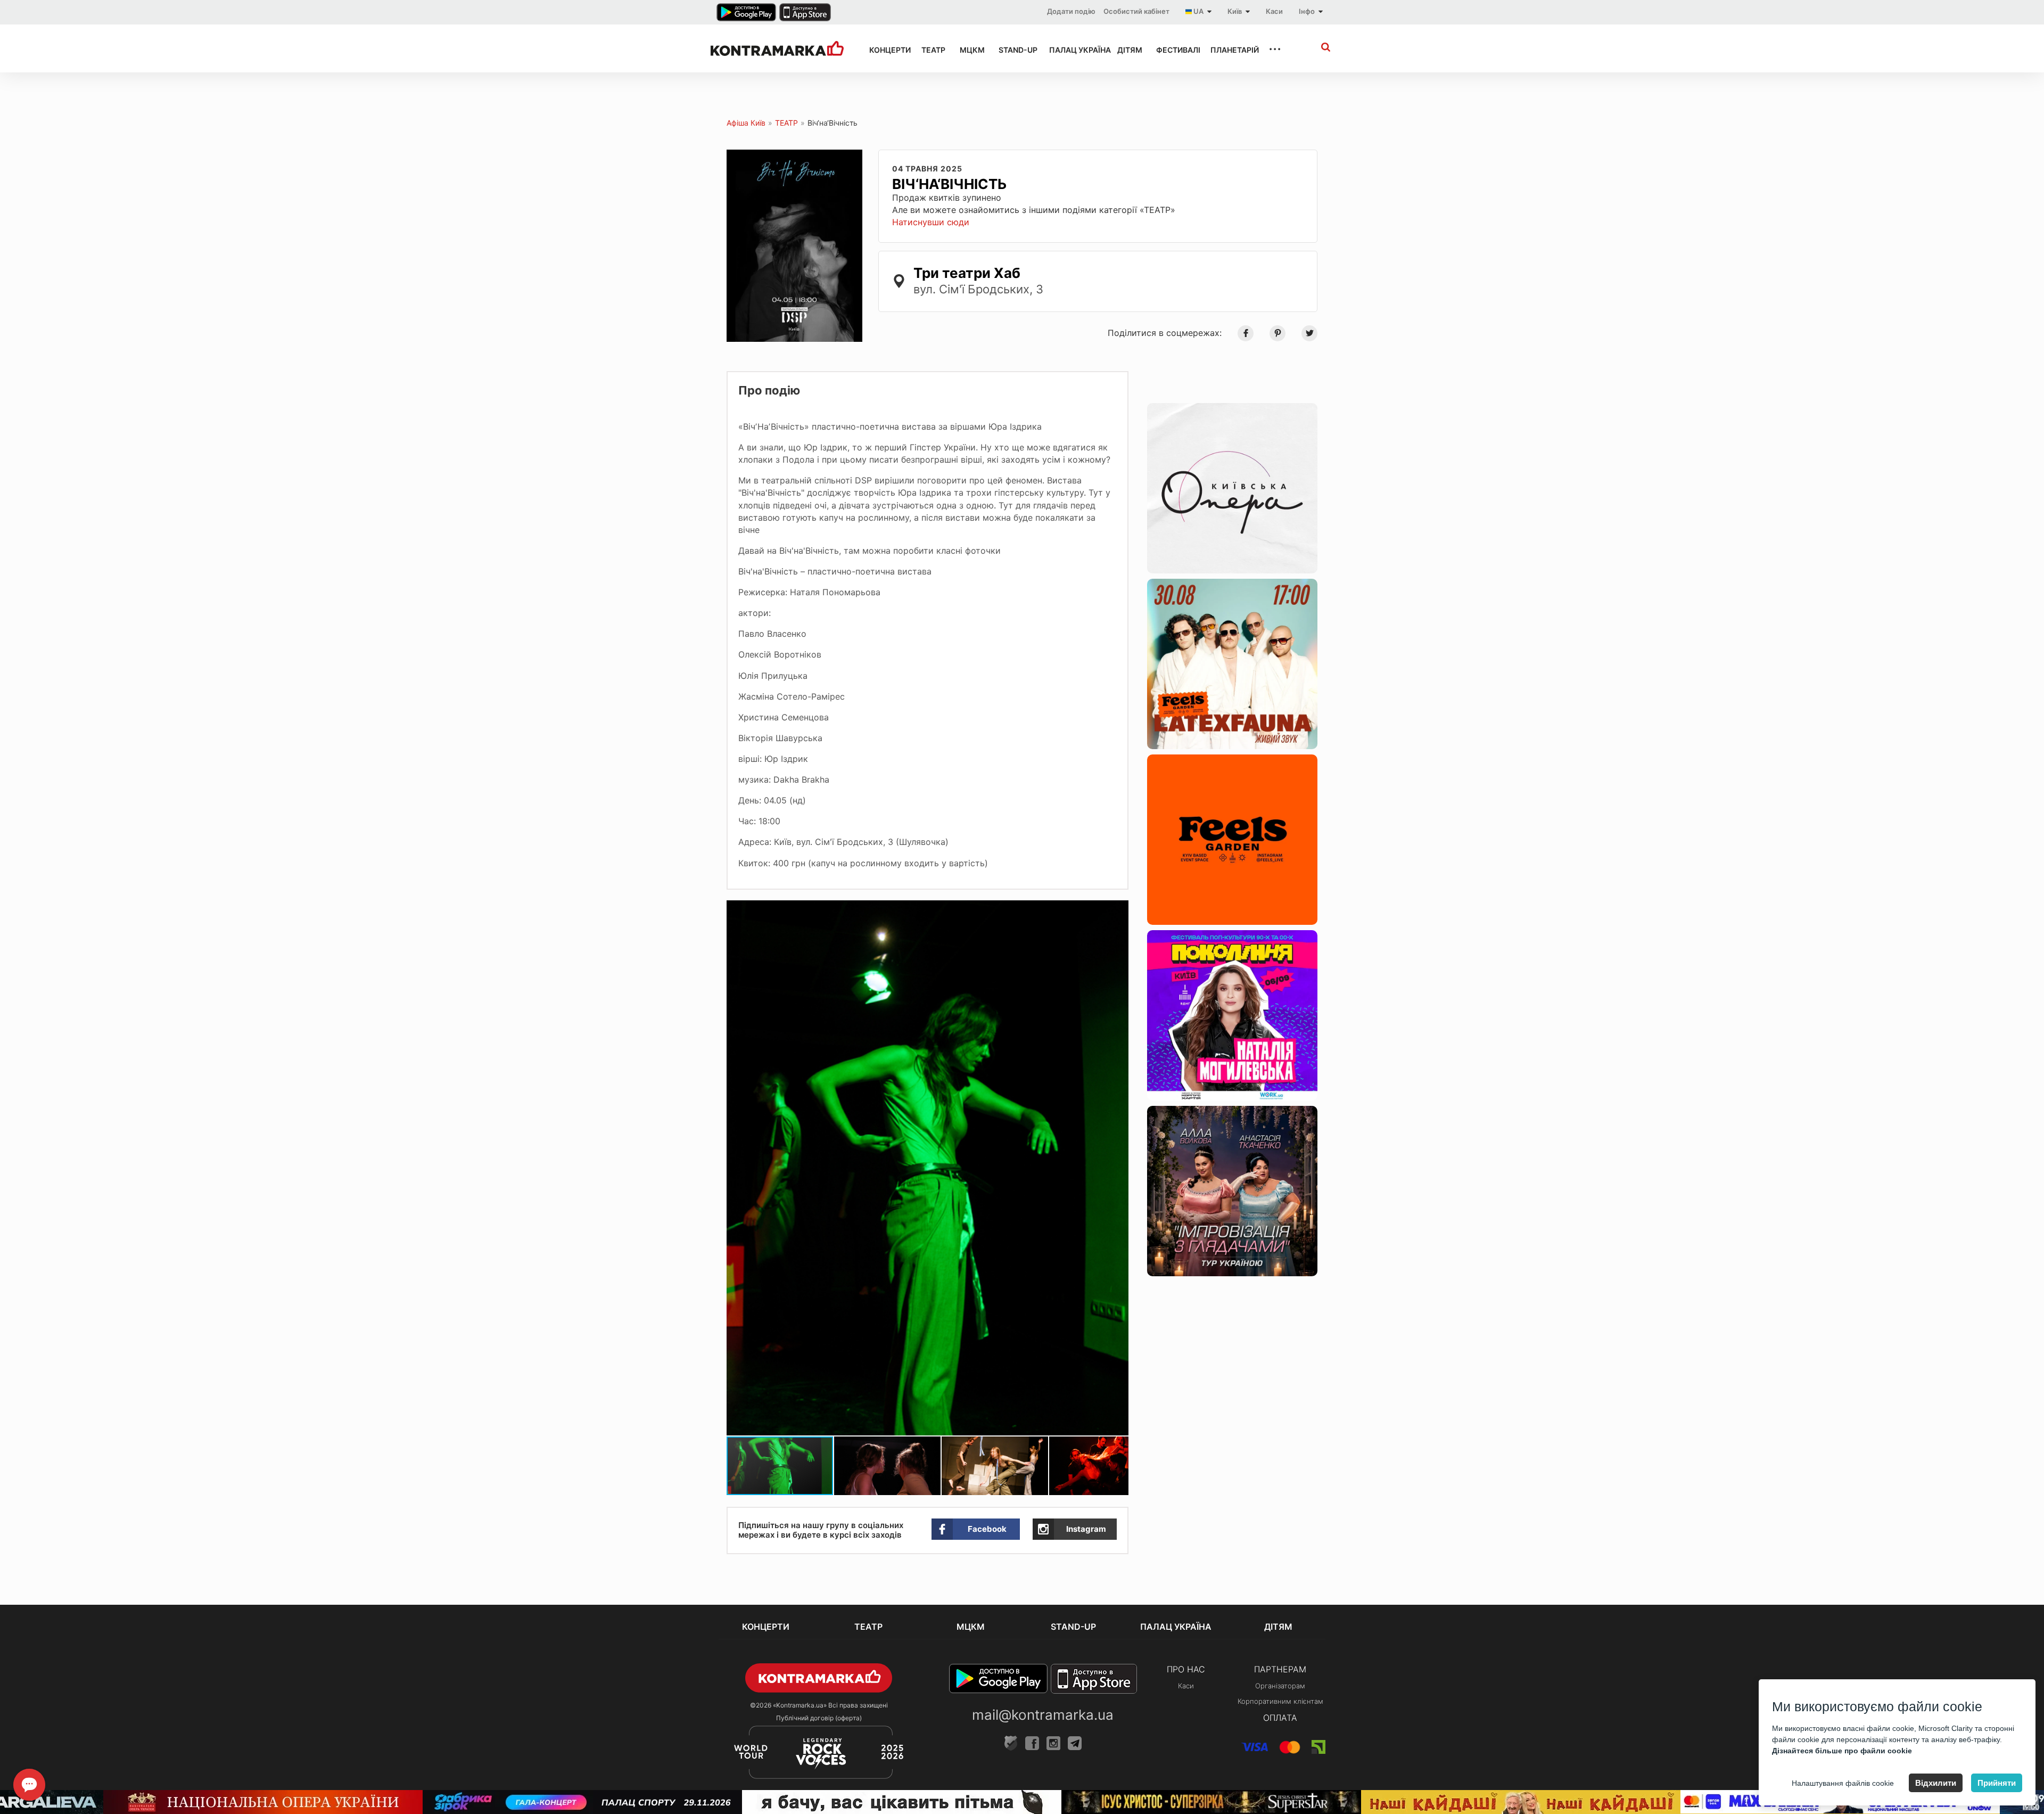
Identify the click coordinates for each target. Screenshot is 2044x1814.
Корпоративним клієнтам (1280, 1701)
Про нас (1186, 1669)
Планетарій (1230, 50)
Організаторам (1280, 1686)
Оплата (1280, 1718)
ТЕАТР (931, 50)
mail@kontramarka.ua (1043, 1715)
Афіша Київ (746, 123)
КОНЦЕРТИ (886, 50)
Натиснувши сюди (931, 222)
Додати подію (1071, 11)
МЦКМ (970, 50)
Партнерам (1280, 1669)
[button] (1119, 910)
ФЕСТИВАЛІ (1174, 50)
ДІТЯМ (1127, 50)
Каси (1274, 11)
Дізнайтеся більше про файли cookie (1842, 1751)
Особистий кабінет (1136, 11)
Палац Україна (1074, 50)
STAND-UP (1014, 50)
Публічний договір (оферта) (819, 1718)
